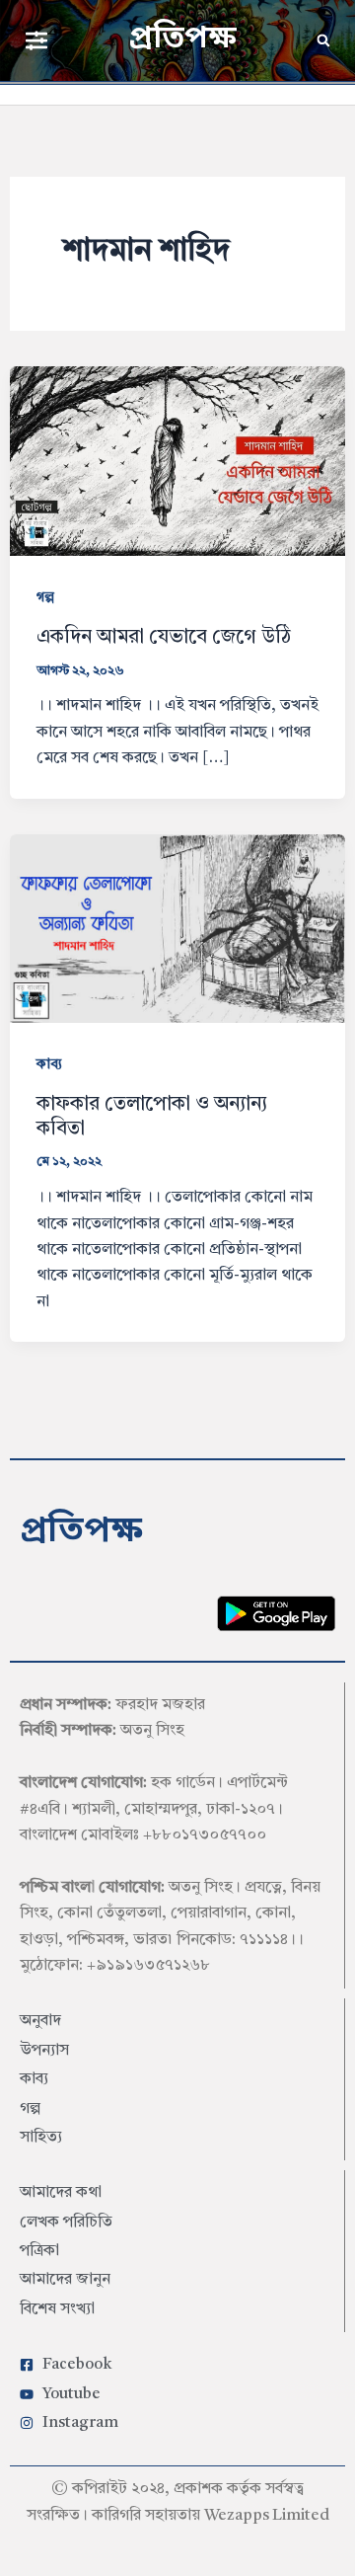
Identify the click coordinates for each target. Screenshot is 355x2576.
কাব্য (49, 1064)
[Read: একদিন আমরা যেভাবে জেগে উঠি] (178, 460)
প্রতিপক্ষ (182, 39)
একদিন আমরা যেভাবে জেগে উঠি (164, 638)
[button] (36, 40)
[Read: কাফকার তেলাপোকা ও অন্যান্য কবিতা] (178, 928)
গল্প (45, 597)
